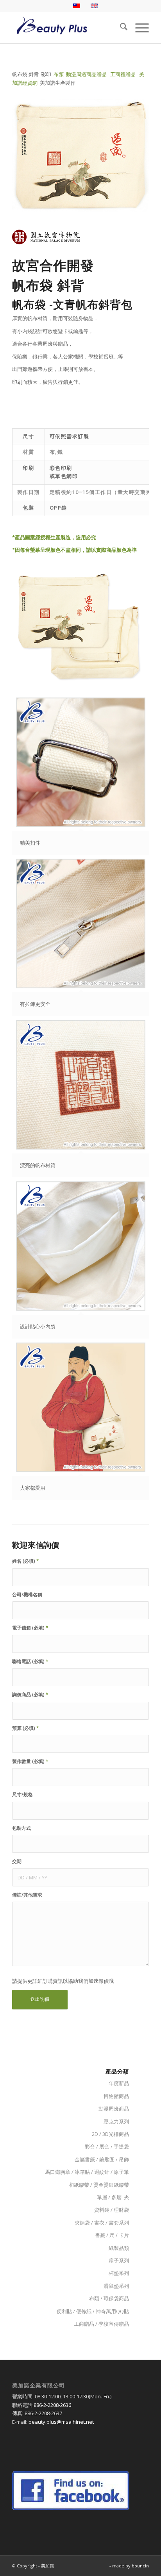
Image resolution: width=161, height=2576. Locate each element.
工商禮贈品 (123, 74)
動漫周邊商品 (114, 2109)
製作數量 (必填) (30, 1761)
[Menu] (138, 28)
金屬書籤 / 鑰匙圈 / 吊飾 (102, 2159)
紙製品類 (119, 2248)
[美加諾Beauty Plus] (67, 28)
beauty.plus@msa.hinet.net (61, 2422)
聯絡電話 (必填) (30, 1661)
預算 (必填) (26, 1728)
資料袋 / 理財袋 (112, 2210)
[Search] (120, 28)
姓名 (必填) (26, 1561)
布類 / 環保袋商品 (109, 2298)
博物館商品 (116, 2096)
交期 (17, 1861)
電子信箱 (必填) (30, 1628)
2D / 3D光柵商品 (110, 2134)
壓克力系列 (116, 2121)
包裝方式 (21, 1828)
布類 (59, 74)
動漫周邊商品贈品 (86, 74)
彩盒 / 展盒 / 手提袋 (107, 2146)
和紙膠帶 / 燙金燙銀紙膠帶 (99, 2185)
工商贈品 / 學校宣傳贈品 (101, 2324)
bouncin (140, 2566)
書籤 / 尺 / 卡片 (112, 2235)
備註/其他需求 (27, 1895)
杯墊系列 (119, 2273)
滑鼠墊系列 (116, 2286)
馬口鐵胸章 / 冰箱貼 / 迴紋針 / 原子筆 (87, 2172)
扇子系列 (119, 2260)
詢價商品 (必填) (30, 1694)
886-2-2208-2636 (52, 2405)
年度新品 (119, 2083)
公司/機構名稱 (27, 1595)
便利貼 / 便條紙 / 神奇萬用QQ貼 (93, 2311)
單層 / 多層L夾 (113, 2197)
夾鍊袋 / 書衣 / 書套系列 (102, 2223)
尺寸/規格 (22, 1794)
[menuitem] (120, 28)
